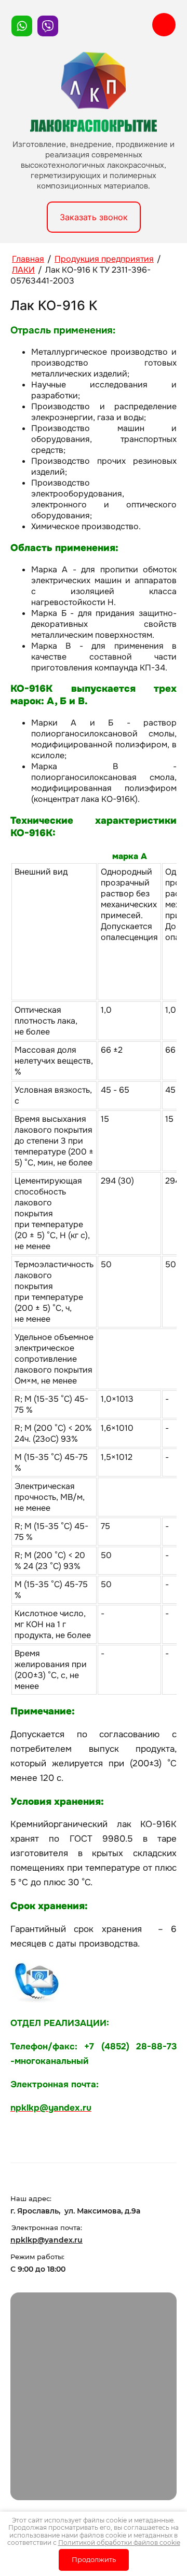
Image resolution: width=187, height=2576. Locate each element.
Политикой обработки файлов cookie (119, 2543)
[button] (94, 217)
